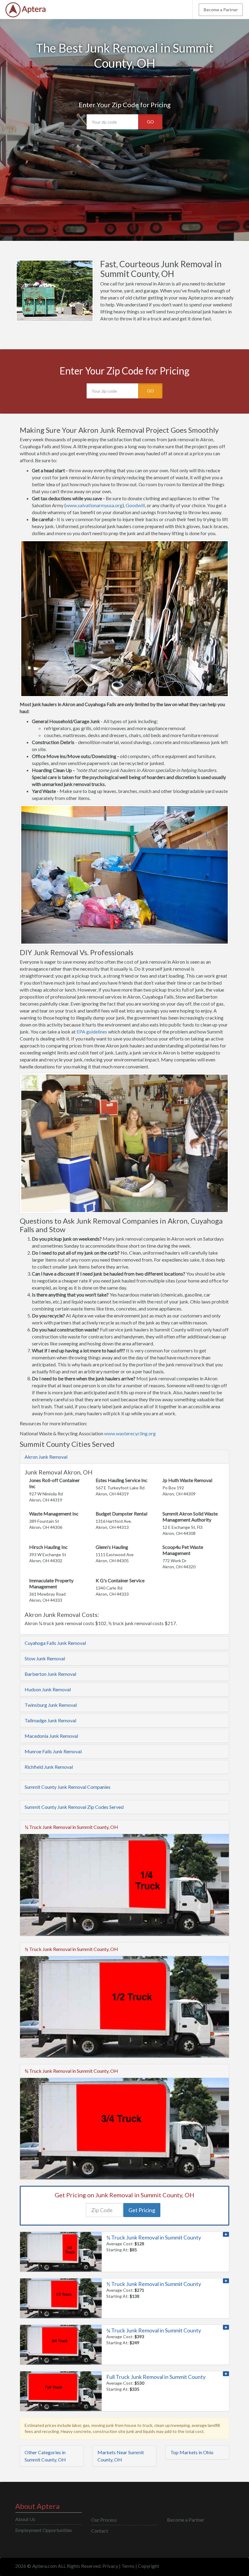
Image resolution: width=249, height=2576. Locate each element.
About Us (25, 2519)
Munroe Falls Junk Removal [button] (53, 1751)
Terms (128, 2566)
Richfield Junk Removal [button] (49, 1767)
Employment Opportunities (44, 2530)
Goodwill (135, 505)
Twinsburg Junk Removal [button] (51, 1705)
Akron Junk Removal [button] (46, 1457)
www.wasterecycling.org (130, 1433)
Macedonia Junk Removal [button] (51, 1736)
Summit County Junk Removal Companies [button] (68, 1787)
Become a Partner (221, 10)
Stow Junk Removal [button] (45, 1658)
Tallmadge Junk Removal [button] (50, 1720)
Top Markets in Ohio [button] (192, 2452)
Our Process (104, 2520)
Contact (100, 2531)
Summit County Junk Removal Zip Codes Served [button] (74, 1807)
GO (150, 122)
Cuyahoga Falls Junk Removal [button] (55, 1643)
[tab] (124, 1457)
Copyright (148, 2566)
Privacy (110, 2566)
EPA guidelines (92, 1032)
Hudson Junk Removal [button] (48, 1689)
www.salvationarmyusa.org (94, 505)
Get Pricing (142, 2210)
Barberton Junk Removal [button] (50, 1674)
